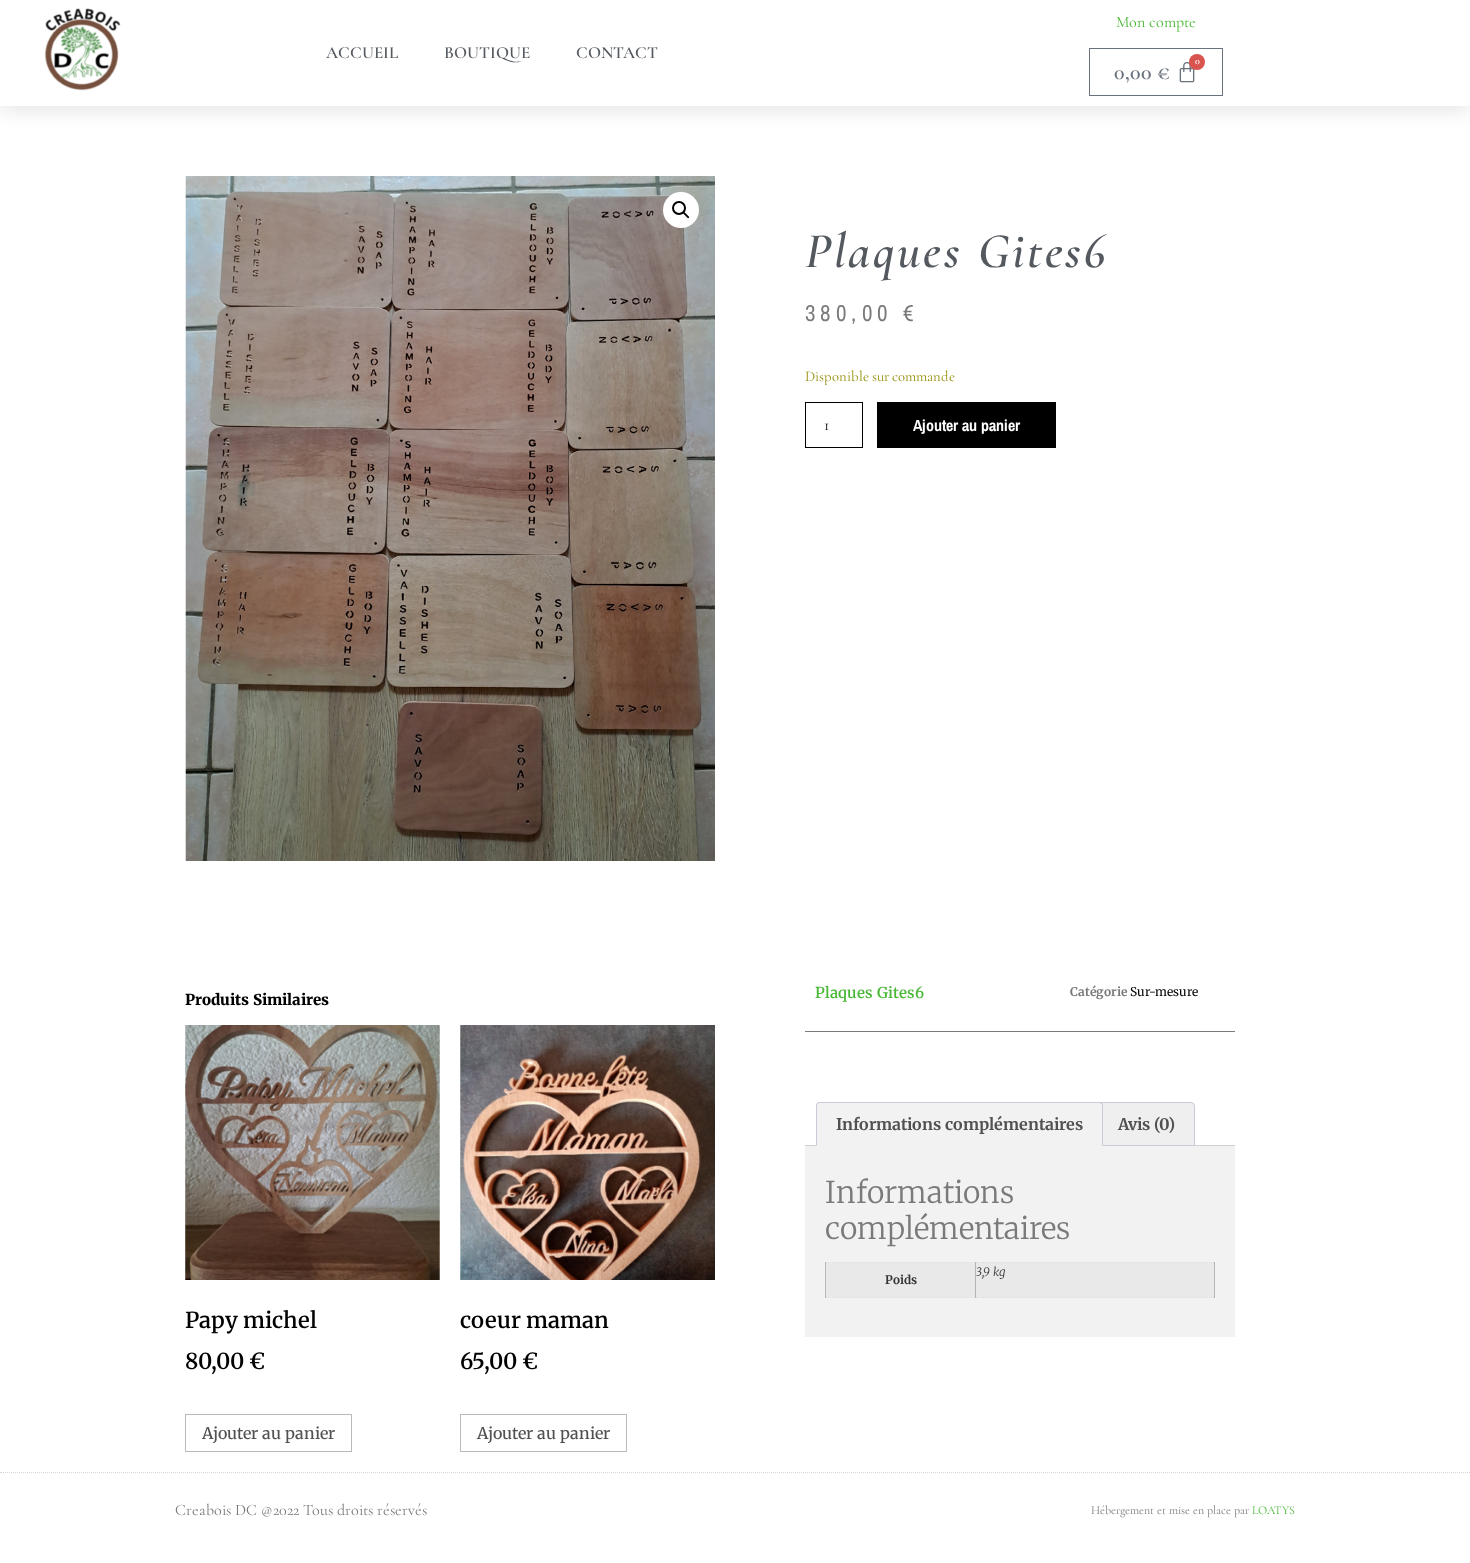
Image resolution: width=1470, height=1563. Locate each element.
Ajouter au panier (966, 425)
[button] (681, 210)
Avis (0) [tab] (1146, 1124)
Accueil (362, 52)
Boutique (487, 52)
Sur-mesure (1164, 991)
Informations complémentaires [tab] (959, 1124)
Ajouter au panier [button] (268, 1433)
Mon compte (1156, 22)
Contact (617, 52)
